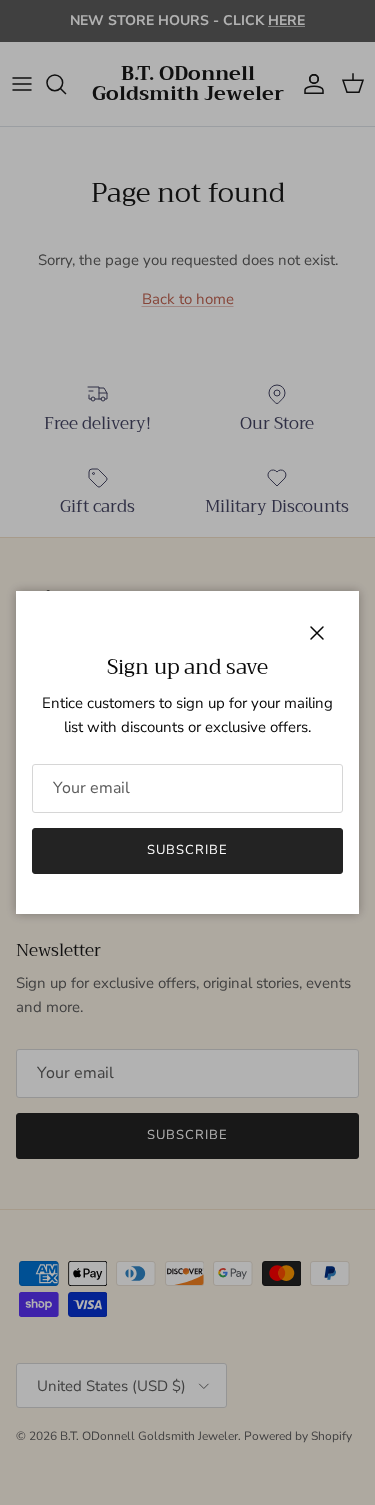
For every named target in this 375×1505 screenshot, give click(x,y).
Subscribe (187, 850)
